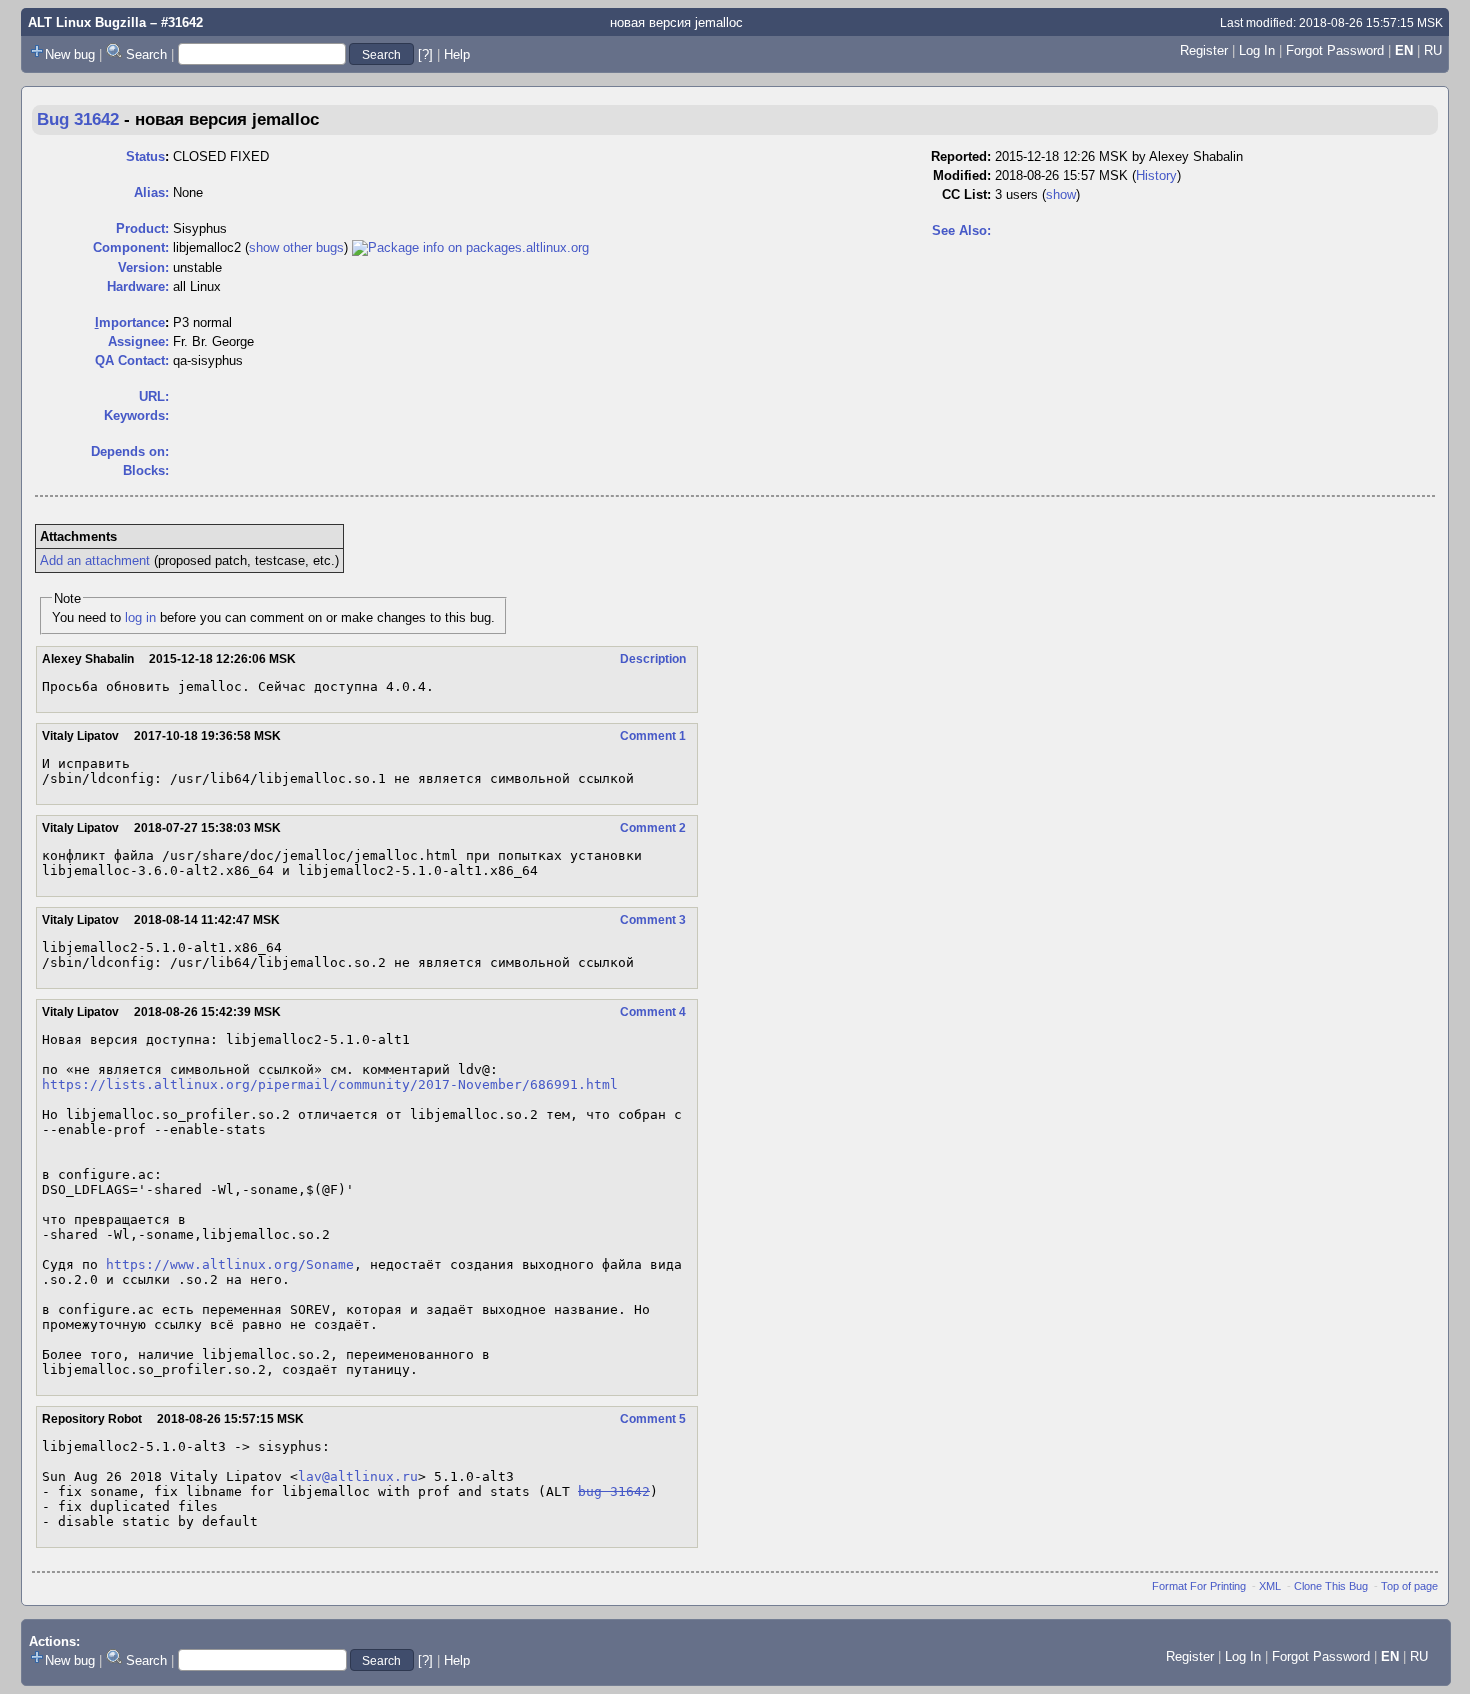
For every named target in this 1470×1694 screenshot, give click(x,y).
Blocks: (146, 470)
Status (145, 156)
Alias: (151, 192)
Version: (143, 267)
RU (1433, 50)
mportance (130, 322)
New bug (70, 54)
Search (146, 54)
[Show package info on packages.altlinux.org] (470, 247)
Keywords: (136, 415)
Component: (131, 247)
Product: (142, 228)
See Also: (961, 230)
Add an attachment (95, 560)
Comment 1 (653, 736)
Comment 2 (653, 828)
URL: (154, 396)
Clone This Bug (1331, 1586)
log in (140, 617)
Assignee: (138, 341)
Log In (1257, 50)
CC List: (966, 194)
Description (653, 659)
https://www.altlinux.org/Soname (230, 1264)
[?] (425, 54)
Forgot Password (1335, 50)
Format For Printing (1199, 1586)
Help (457, 54)
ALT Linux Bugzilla (87, 22)
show (1061, 194)
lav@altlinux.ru (358, 1476)
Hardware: (138, 286)
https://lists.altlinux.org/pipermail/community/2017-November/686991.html (330, 1084)
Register (1204, 50)
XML (1270, 1586)
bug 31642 (614, 1491)
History (1156, 175)
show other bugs (296, 247)
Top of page (1409, 1586)
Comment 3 (653, 920)
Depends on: (130, 451)
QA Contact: (132, 360)
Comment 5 (653, 1419)
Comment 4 (653, 1012)
